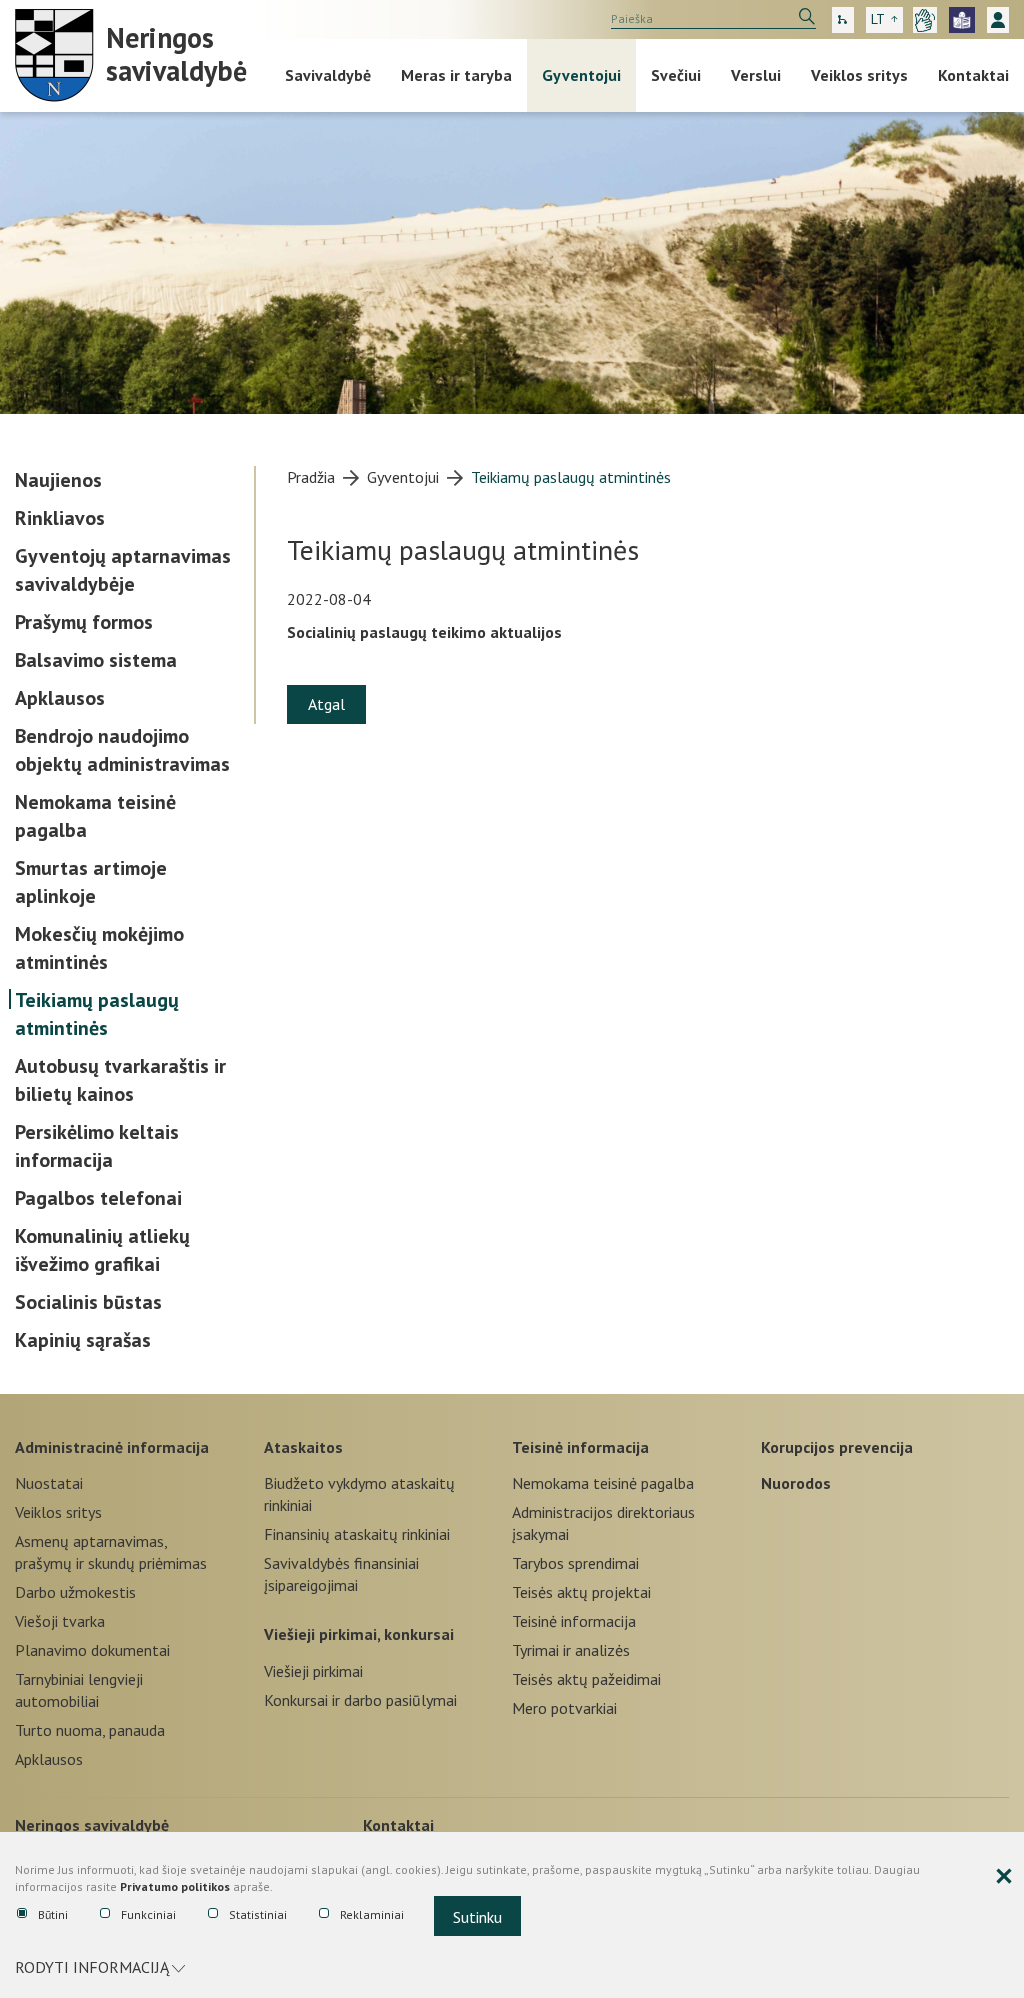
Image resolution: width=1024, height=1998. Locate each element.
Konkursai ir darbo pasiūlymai (360, 1700)
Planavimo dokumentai (92, 1650)
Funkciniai (148, 1914)
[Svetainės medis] (843, 20)
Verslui (756, 75)
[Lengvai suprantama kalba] (962, 20)
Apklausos (60, 698)
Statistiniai (258, 1914)
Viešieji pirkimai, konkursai (359, 1634)
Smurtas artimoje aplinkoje (91, 882)
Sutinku (477, 1917)
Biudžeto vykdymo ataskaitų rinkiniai (359, 1494)
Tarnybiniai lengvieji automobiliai (79, 1690)
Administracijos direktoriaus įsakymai (603, 1523)
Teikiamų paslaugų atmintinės (97, 1014)
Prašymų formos (84, 622)
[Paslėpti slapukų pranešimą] (1004, 1877)
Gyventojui (581, 75)
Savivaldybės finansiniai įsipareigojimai (341, 1574)
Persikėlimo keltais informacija (97, 1146)
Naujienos (58, 480)
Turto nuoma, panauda (90, 1730)
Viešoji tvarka (60, 1621)
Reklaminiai (372, 1914)
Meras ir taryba (456, 75)
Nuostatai (49, 1483)
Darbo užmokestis (75, 1592)
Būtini (53, 1914)
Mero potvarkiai (564, 1708)
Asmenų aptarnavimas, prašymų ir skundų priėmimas (111, 1552)
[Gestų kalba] (925, 20)
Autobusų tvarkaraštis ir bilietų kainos (120, 1080)
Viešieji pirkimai (313, 1671)
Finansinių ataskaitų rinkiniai (357, 1534)
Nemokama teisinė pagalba (95, 816)
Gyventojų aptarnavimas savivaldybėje (123, 570)
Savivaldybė (328, 75)
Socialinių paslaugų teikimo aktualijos (424, 632)
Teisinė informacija (580, 1447)
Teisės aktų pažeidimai (586, 1679)
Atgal (326, 704)
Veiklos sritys (859, 75)
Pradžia (311, 477)
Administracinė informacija (112, 1447)
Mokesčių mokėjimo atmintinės (99, 948)
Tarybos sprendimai (575, 1563)
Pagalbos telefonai (98, 1198)
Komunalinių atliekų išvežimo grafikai (102, 1250)
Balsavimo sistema (96, 660)
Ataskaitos (303, 1447)
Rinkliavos (60, 518)
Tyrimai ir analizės (571, 1650)
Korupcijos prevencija (837, 1447)
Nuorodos (796, 1483)
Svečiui (676, 75)
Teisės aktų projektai (581, 1592)
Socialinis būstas (88, 1302)
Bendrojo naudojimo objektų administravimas (122, 750)
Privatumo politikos (175, 1886)
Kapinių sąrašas (83, 1340)
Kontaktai (973, 75)
